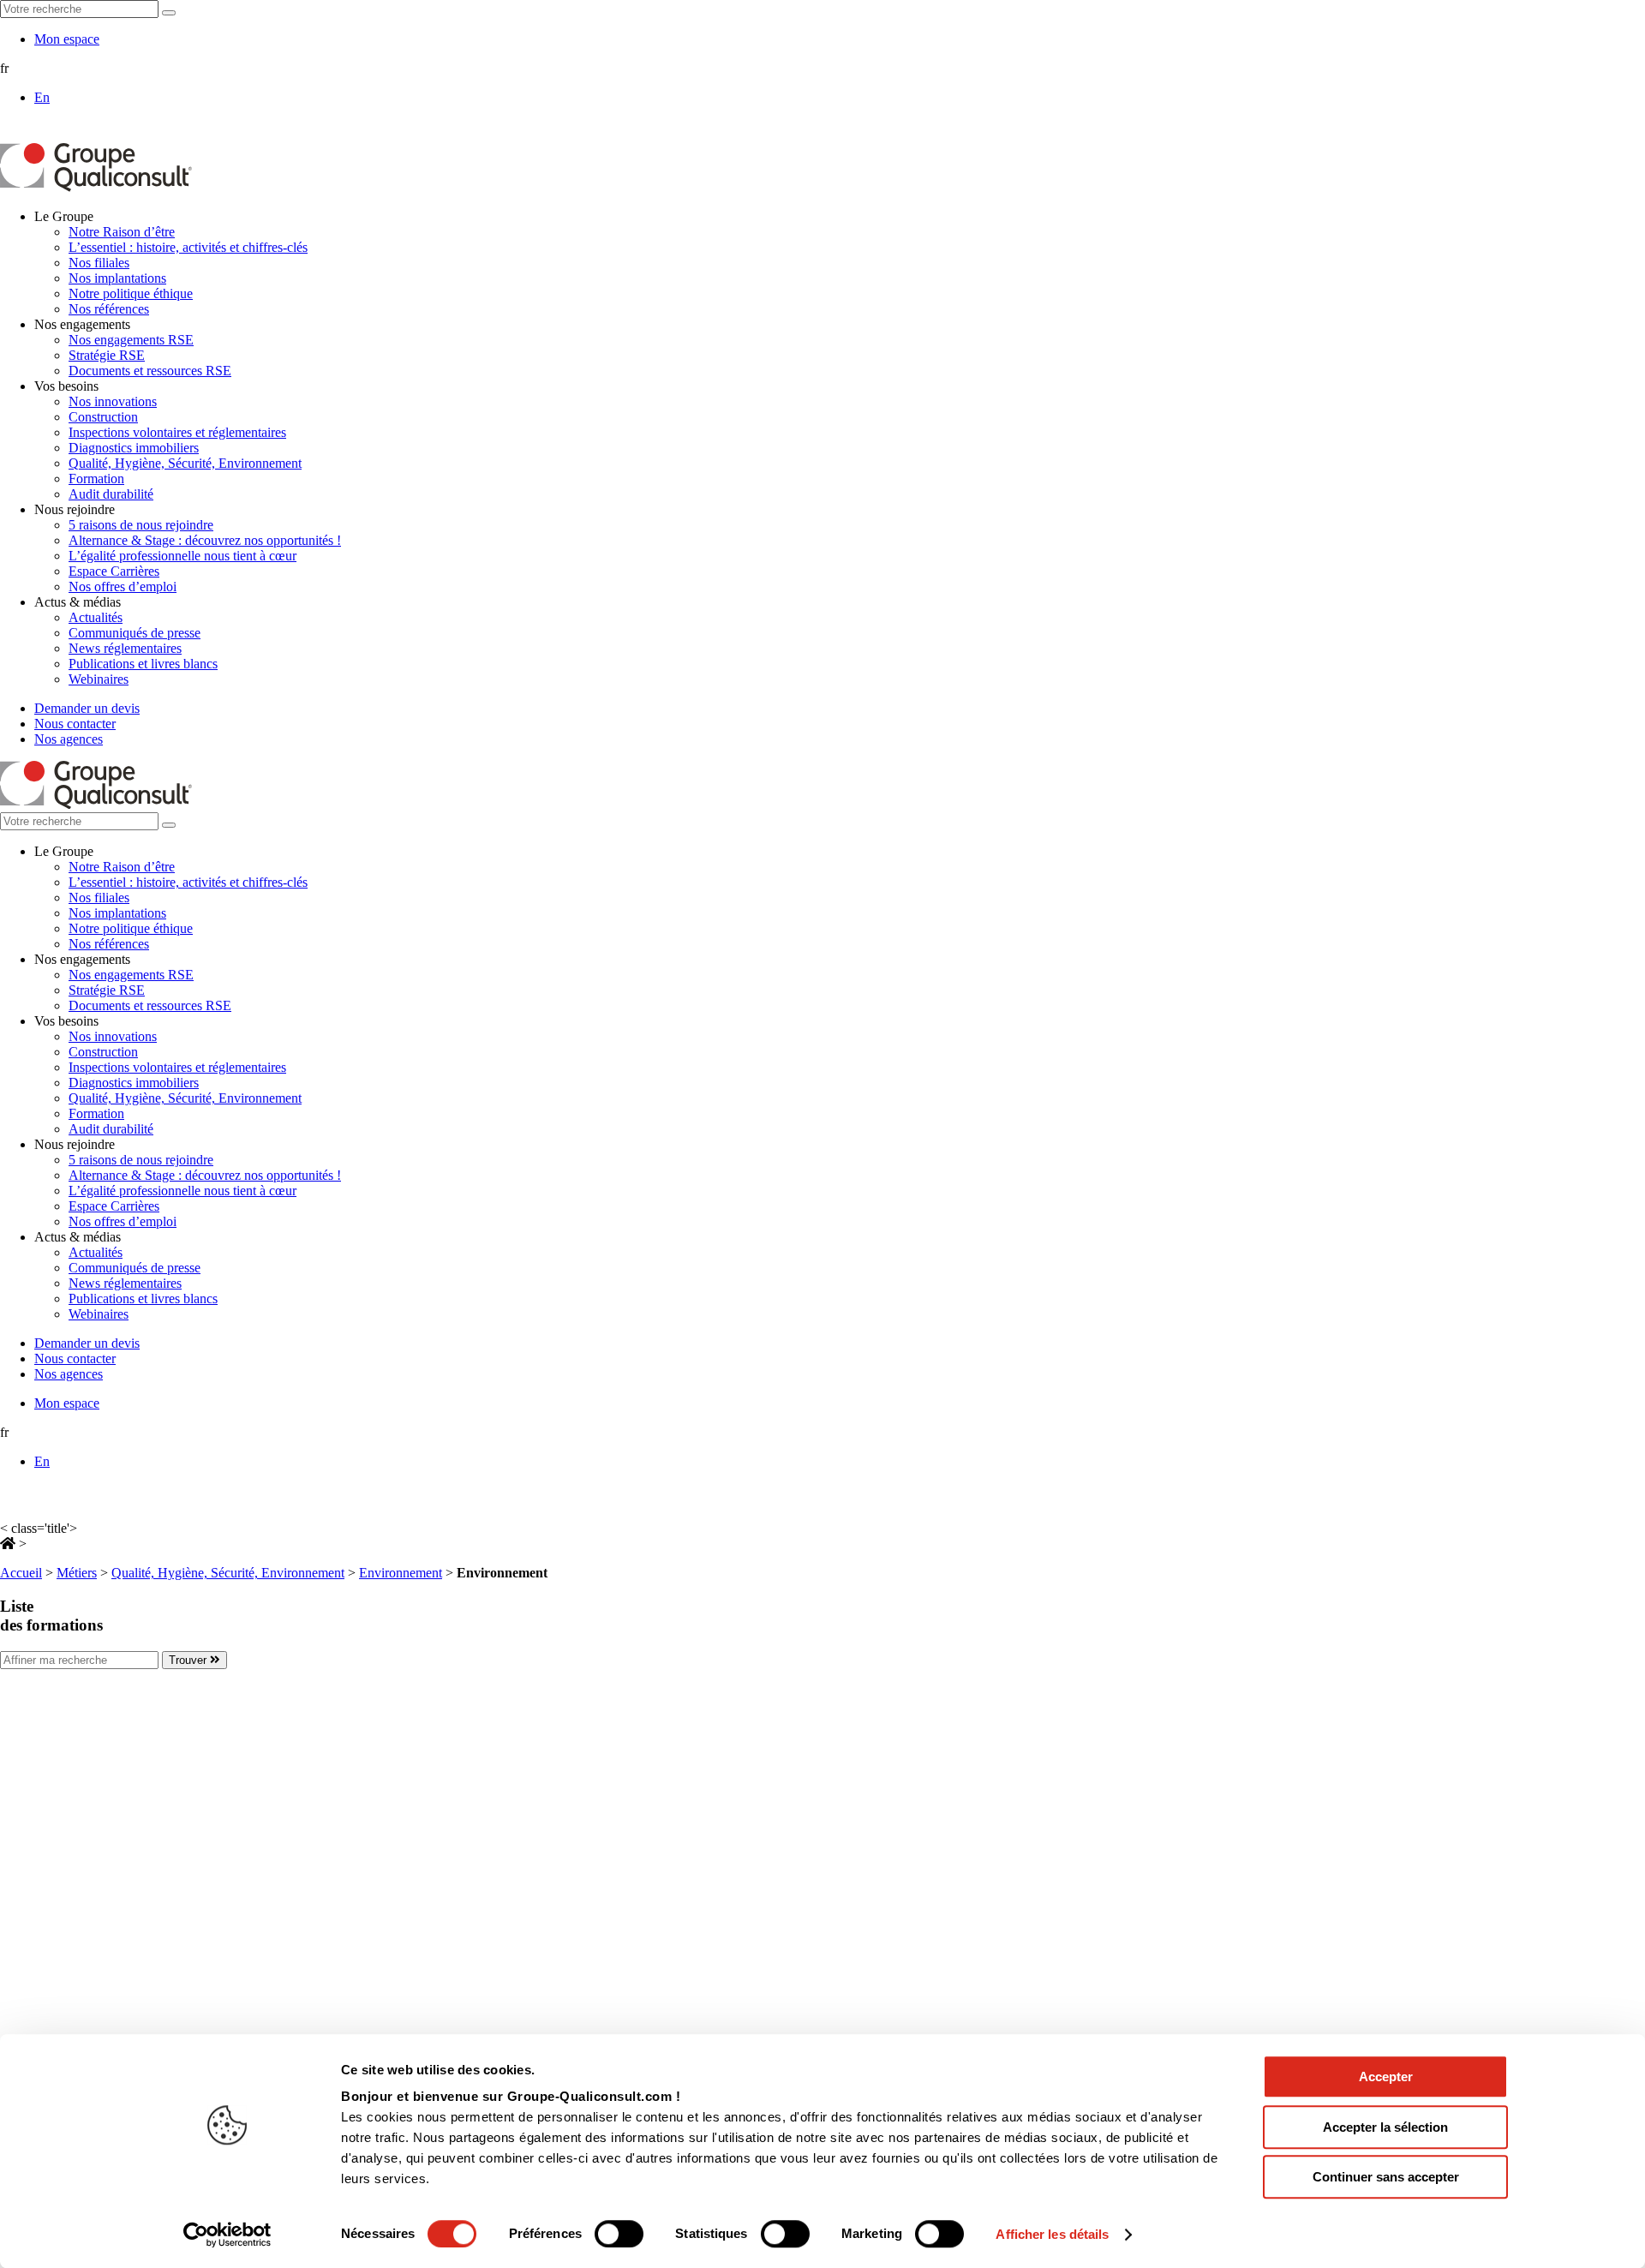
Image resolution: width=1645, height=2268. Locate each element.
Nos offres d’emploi (123, 586)
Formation (96, 479)
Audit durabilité (111, 494)
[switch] (619, 2234)
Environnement (401, 1573)
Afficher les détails (1052, 2234)
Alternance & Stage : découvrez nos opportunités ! (205, 540)
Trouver (189, 1660)
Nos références (109, 309)
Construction (103, 417)
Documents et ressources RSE (150, 371)
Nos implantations (117, 278)
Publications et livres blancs (143, 664)
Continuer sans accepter (1386, 2177)
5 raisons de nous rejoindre (141, 525)
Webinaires (99, 679)
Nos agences (69, 739)
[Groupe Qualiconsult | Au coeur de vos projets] (96, 187)
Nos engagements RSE (131, 340)
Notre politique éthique (131, 293)
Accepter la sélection (1385, 2127)
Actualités (96, 617)
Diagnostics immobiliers (134, 448)
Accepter (1386, 2077)
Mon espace (67, 39)
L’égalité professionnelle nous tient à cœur (182, 556)
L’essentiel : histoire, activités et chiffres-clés (188, 247)
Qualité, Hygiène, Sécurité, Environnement (185, 463)
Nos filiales (99, 263)
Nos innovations (113, 401)
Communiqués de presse (135, 633)
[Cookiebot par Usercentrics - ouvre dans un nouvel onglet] (227, 2235)
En (42, 97)
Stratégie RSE (107, 355)
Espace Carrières (114, 571)
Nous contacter (75, 724)
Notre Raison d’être (122, 232)
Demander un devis (87, 708)
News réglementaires (125, 648)
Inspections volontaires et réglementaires (177, 432)
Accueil (21, 1573)
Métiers (77, 1573)
